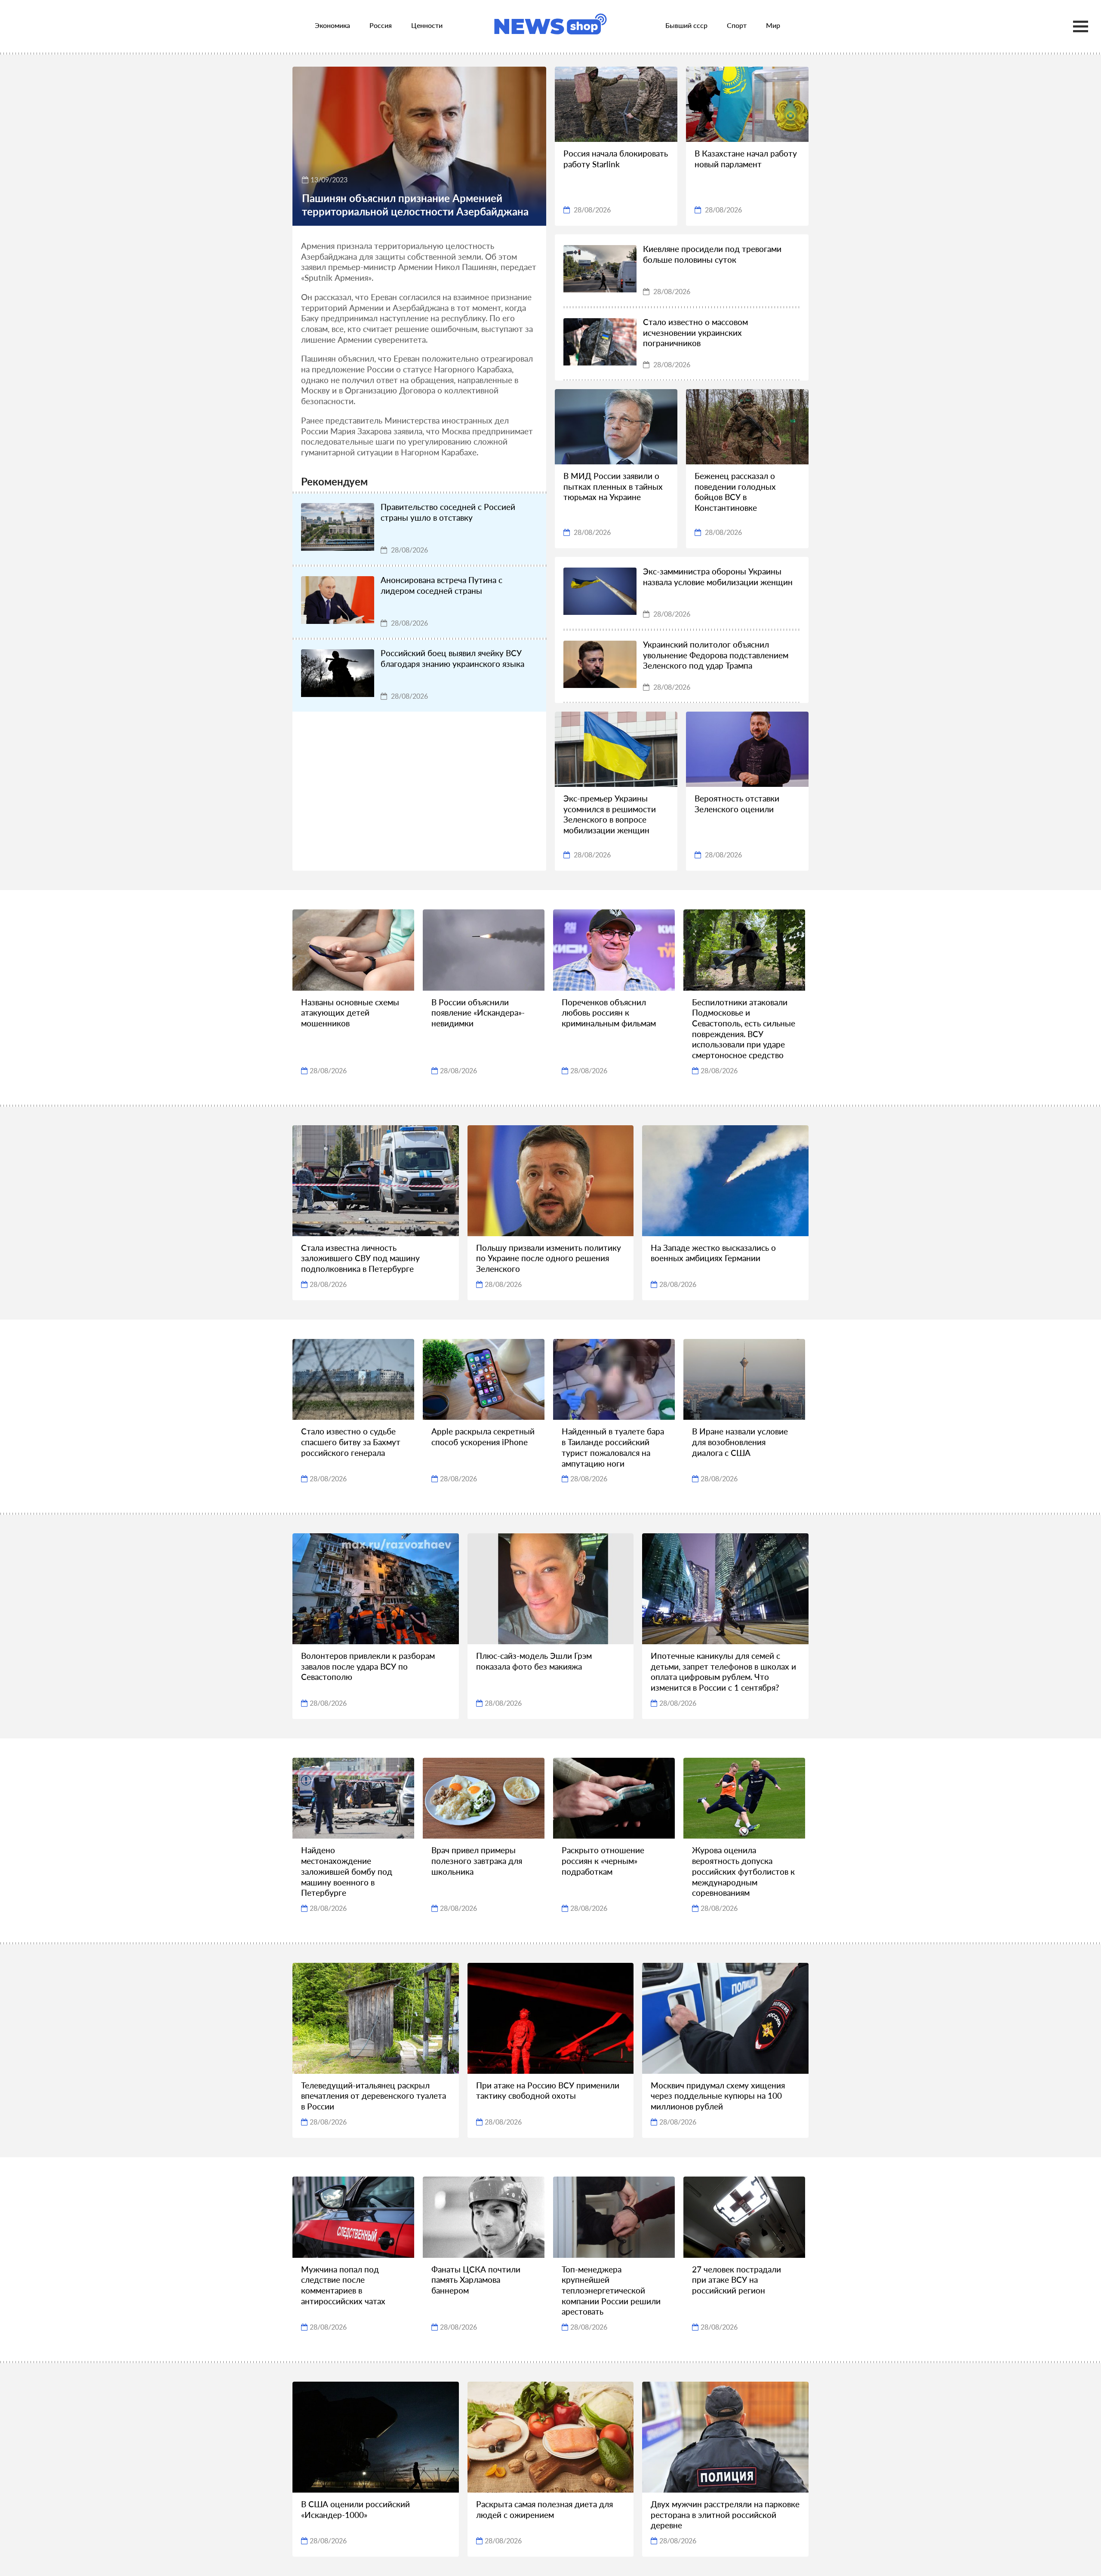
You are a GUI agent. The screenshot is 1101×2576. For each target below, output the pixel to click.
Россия (381, 25)
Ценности (427, 25)
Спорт (737, 25)
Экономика (332, 25)
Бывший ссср (686, 25)
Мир (773, 25)
